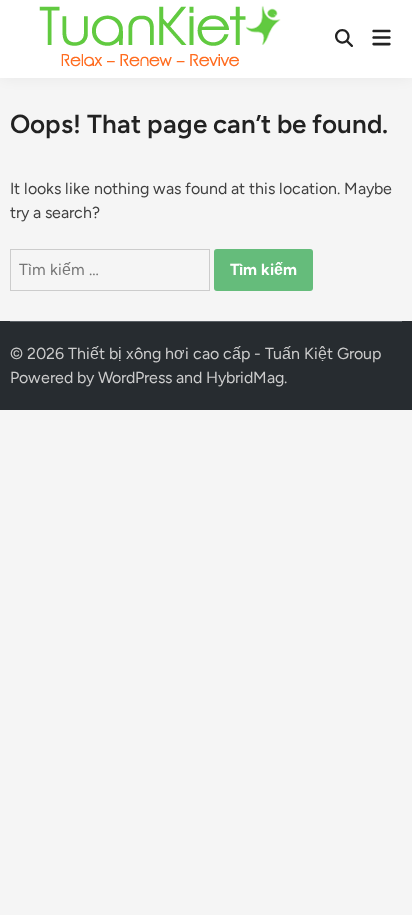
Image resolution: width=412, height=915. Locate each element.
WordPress (135, 377)
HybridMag (245, 377)
